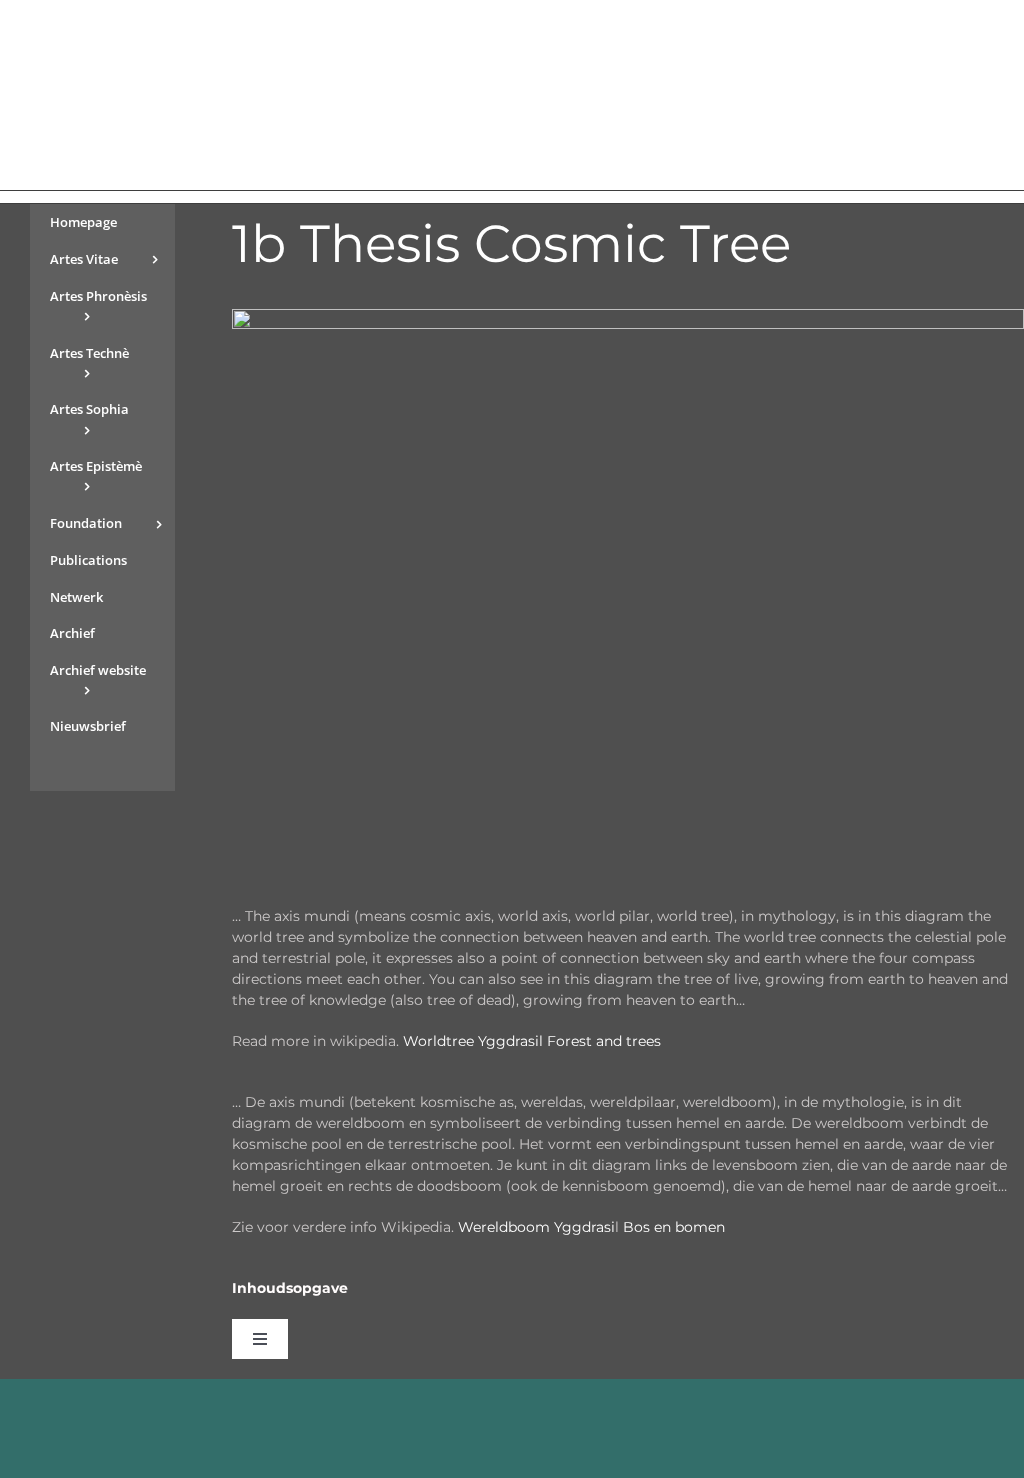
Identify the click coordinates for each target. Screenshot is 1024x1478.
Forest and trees (604, 1041)
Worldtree (440, 1041)
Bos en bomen (674, 1227)
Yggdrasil (510, 1041)
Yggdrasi (584, 1227)
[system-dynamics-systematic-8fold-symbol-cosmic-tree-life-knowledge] (628, 316)
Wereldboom (504, 1227)
